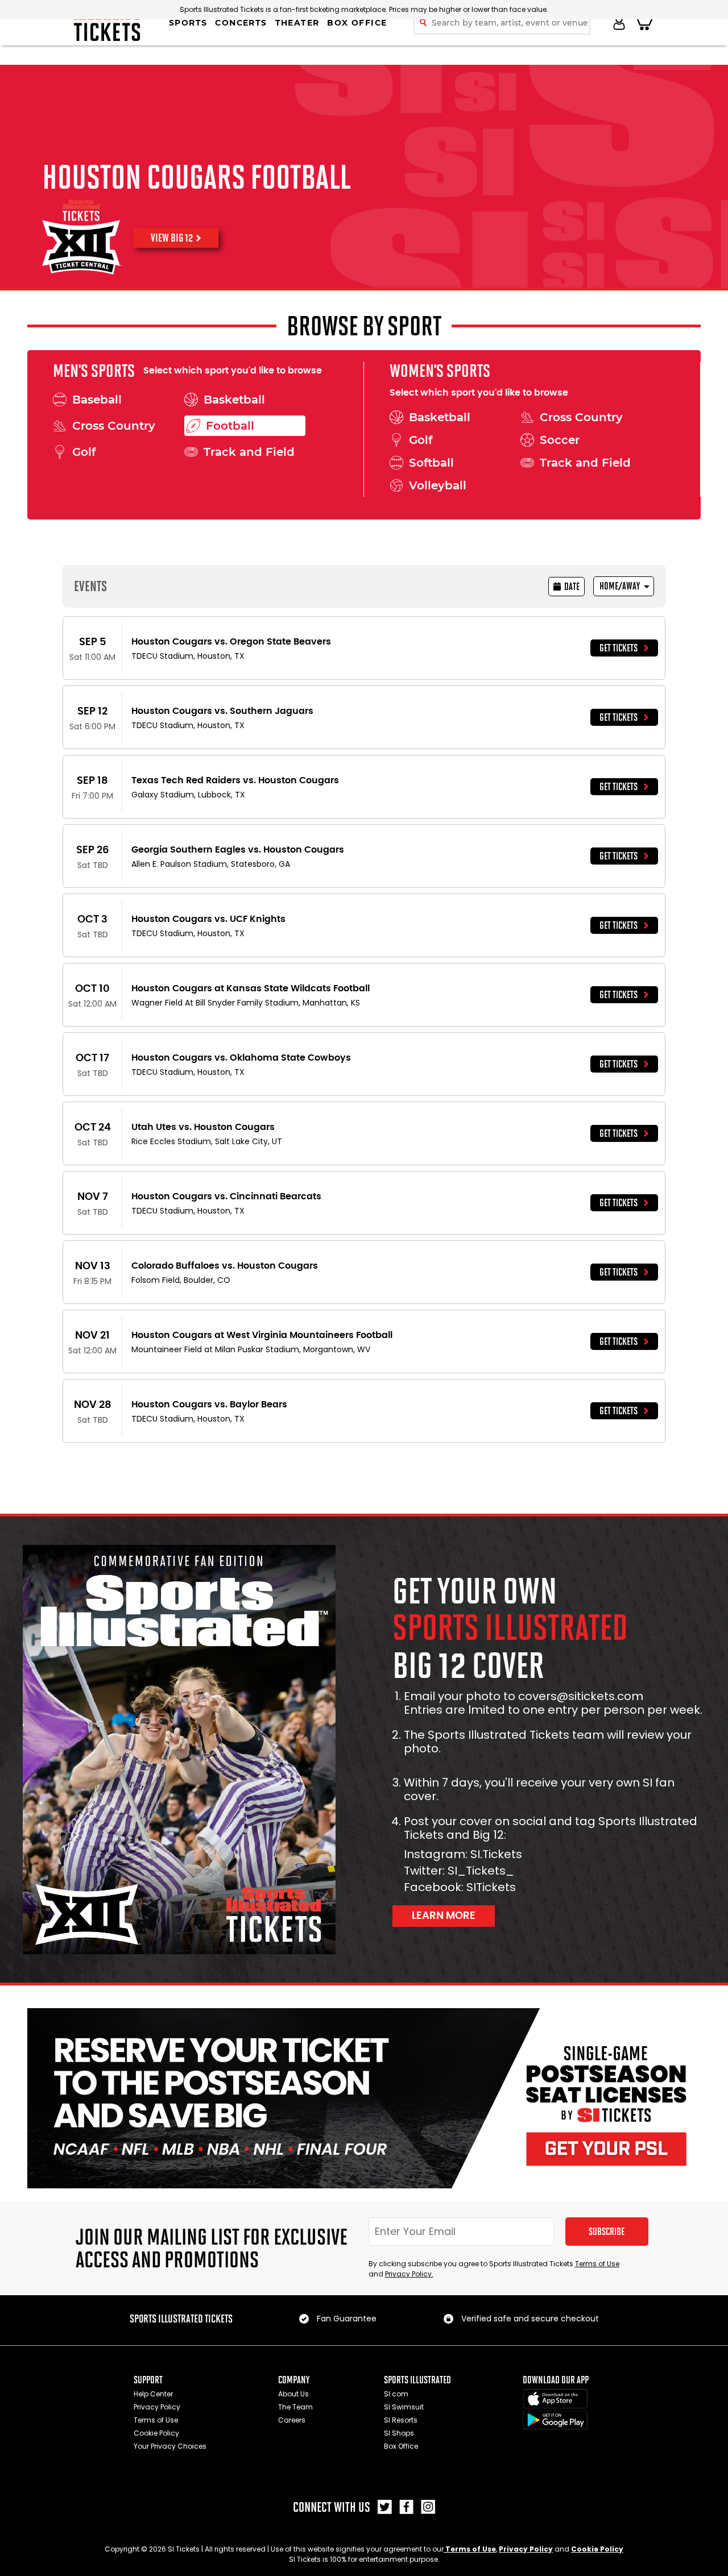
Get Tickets (619, 648)
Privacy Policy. (409, 2274)
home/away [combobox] (620, 586)
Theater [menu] (297, 23)
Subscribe (607, 2232)
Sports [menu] (188, 23)
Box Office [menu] (357, 23)
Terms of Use (597, 2264)
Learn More (444, 1916)
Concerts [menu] (241, 23)
